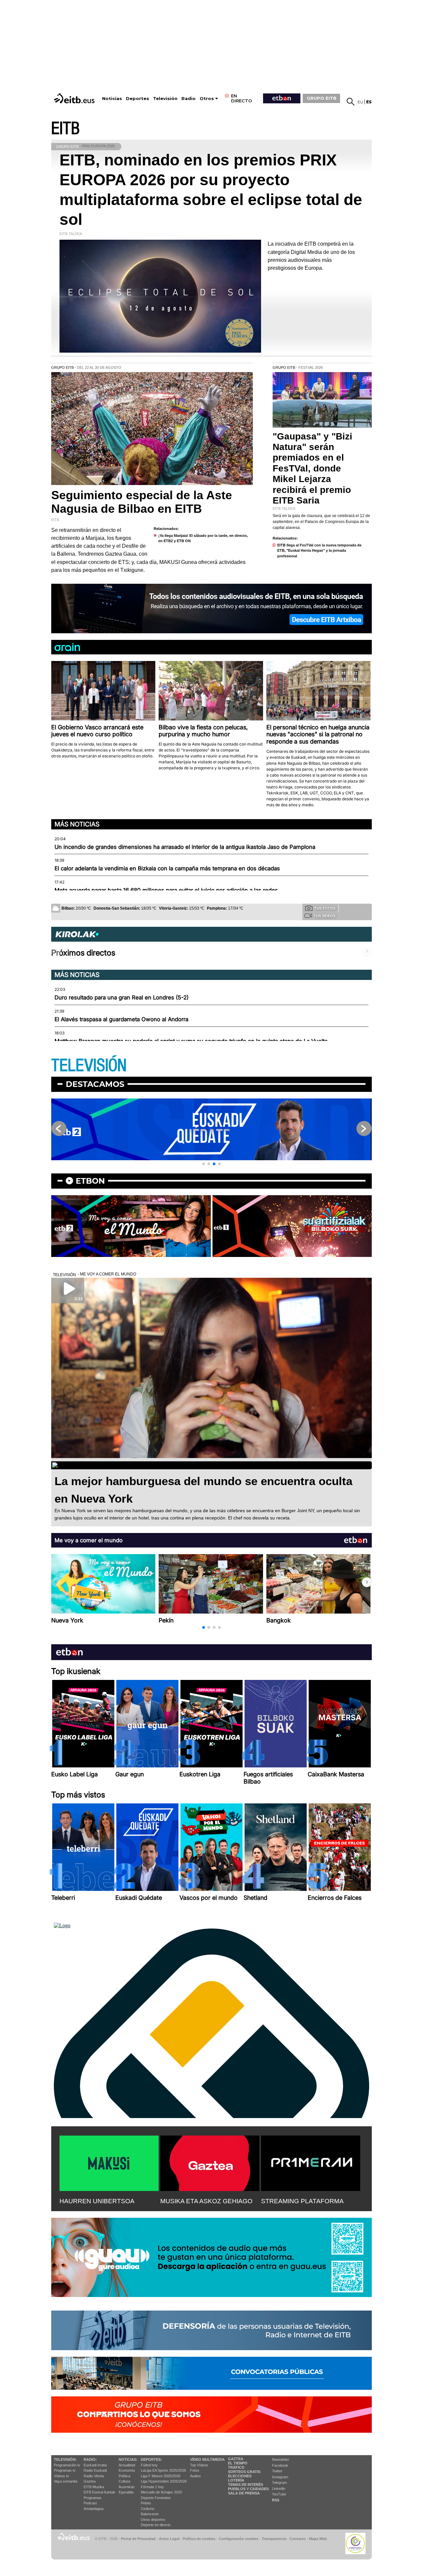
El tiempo (238, 2463)
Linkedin (279, 2489)
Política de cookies (199, 2539)
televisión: (65, 2459)
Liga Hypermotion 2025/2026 (164, 2481)
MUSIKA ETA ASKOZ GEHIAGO (206, 2201)
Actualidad (127, 2465)
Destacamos (95, 1084)
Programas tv (65, 2470)
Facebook (280, 2465)
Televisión (165, 99)
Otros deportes (153, 2520)
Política (124, 2476)
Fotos (195, 2470)
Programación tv (67, 2465)
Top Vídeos (199, 2465)
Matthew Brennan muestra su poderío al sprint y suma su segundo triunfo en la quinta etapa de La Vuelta (191, 1041)
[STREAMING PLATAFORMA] (311, 2162)
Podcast (90, 2503)
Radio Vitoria (94, 2476)
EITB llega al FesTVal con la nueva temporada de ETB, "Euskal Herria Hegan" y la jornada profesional (319, 551)
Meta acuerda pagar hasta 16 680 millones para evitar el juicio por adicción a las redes (166, 890)
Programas (93, 2498)
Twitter (277, 2471)
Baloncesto (150, 2514)
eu (360, 102)
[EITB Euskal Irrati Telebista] (75, 98)
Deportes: (151, 2459)
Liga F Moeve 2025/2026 (161, 2476)
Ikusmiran (127, 2487)
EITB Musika (94, 2487)
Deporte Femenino (156, 2498)
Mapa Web (318, 2539)
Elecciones (240, 2476)
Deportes (137, 99)
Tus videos (325, 916)
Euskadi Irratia (95, 2465)
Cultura (124, 2481)
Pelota (146, 2503)
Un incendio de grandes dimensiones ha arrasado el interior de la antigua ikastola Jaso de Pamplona (185, 847)
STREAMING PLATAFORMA (302, 2201)
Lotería (236, 2480)
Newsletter (281, 2459)
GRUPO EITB (322, 98)
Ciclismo (148, 2509)
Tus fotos (325, 908)
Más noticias (77, 824)
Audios (195, 2476)
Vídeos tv (61, 2476)
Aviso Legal (169, 2539)
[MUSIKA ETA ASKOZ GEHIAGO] (210, 2162)
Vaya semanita (66, 2481)
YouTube (279, 2494)
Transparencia (274, 2539)
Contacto (298, 2539)
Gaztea (90, 2481)
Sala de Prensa (244, 2493)
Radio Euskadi (95, 2470)
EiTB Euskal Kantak (99, 2492)
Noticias (112, 99)
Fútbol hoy (149, 2465)
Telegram (279, 2483)
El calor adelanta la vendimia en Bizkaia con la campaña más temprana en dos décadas (167, 868)
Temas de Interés (246, 2485)
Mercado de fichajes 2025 (161, 2492)
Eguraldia (126, 2492)
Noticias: (128, 2459)
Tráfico (236, 2467)
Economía (127, 2470)
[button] (204, 1164)
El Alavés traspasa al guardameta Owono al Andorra (121, 1019)
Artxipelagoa (94, 2509)
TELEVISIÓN (89, 1066)
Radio (189, 99)
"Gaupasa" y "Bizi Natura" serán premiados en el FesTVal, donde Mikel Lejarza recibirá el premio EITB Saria (312, 468)
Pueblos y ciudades (248, 2489)
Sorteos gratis (244, 2472)
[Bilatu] (351, 102)
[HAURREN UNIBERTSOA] (109, 2162)
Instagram (280, 2477)
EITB (65, 129)
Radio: (90, 2459)
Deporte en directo (156, 2525)
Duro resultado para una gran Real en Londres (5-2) (122, 997)
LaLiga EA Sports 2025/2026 (163, 2470)
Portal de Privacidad (138, 2539)
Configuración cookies (239, 2539)
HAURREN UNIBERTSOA (97, 2201)
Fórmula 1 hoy (152, 2487)
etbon (90, 1181)
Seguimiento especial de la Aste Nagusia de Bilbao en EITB (142, 502)
